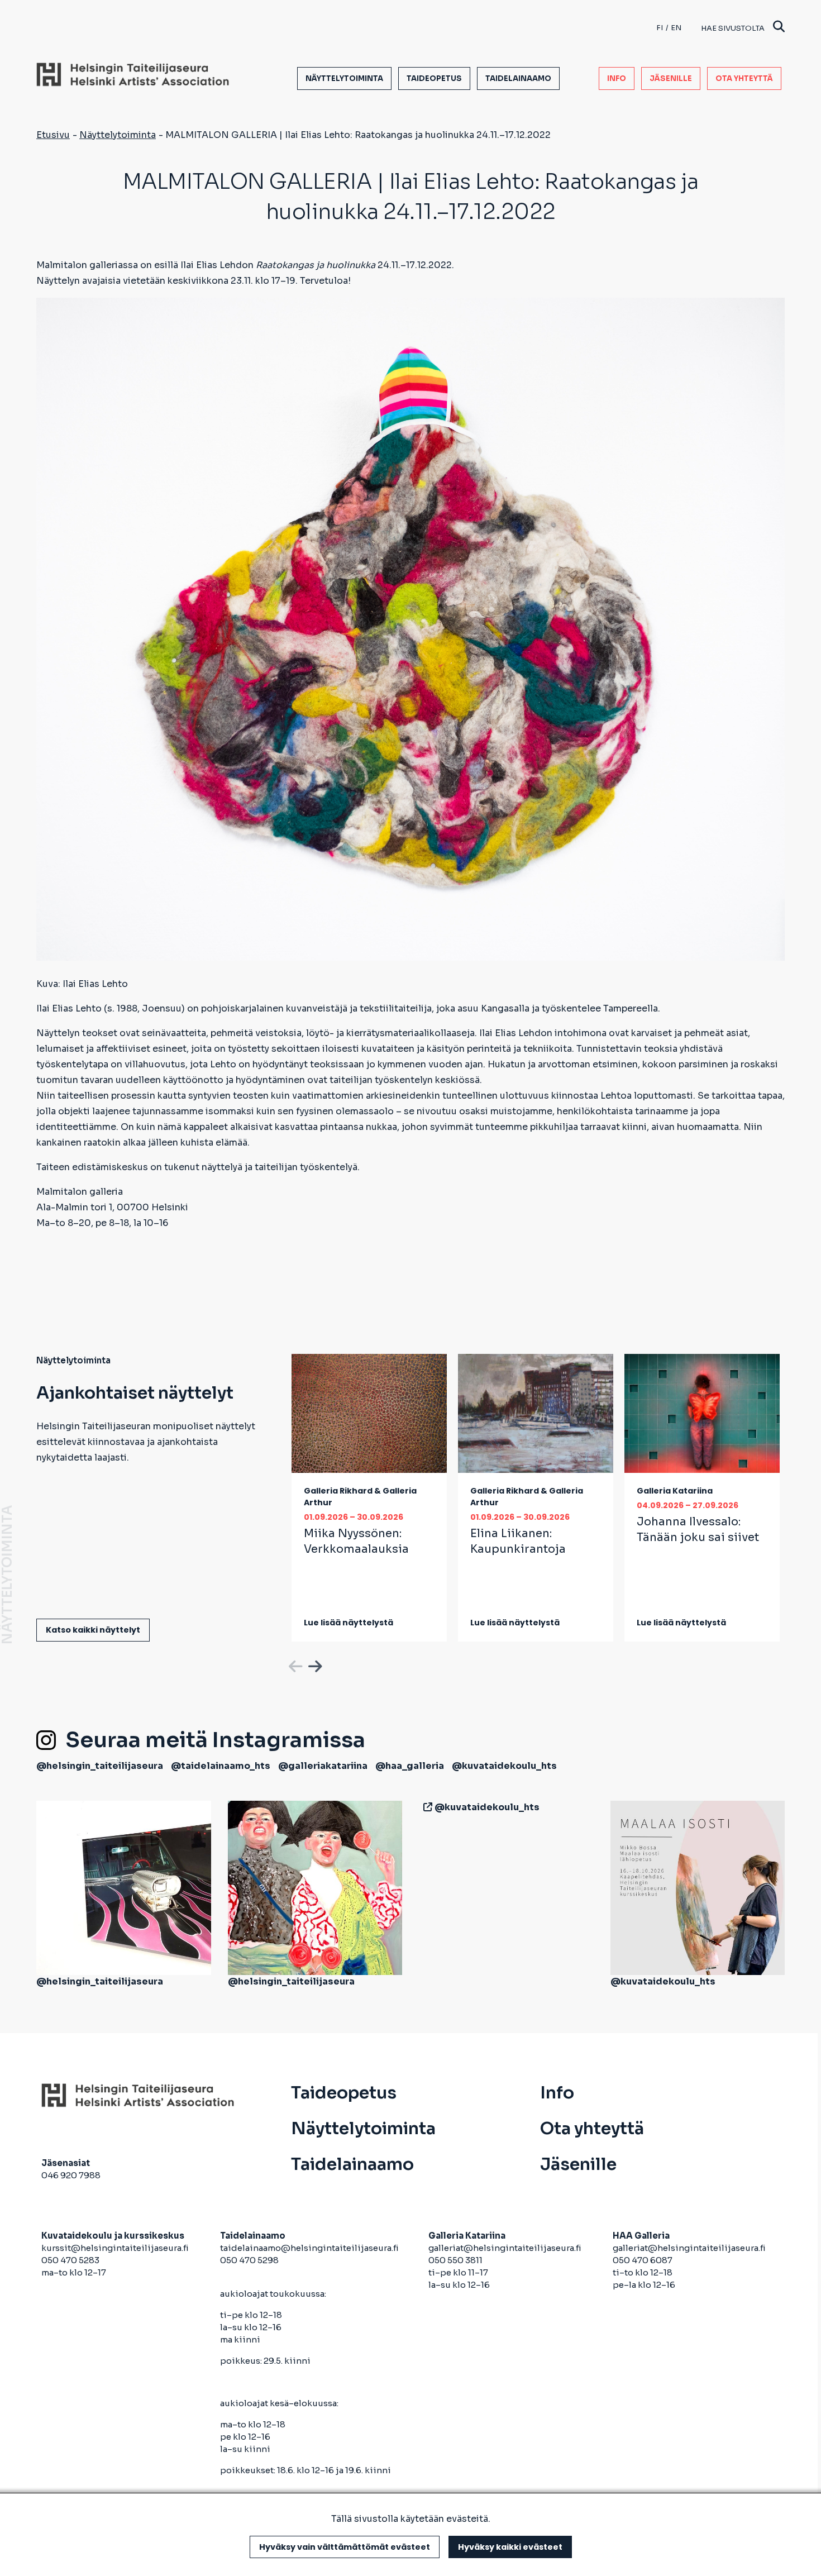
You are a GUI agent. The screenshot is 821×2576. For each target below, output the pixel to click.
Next (314, 1664)
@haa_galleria (410, 1766)
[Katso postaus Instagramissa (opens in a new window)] (124, 1887)
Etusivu (53, 135)
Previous (294, 1664)
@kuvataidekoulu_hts (504, 1766)
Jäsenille (671, 78)
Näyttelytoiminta (344, 78)
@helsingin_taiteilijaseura (100, 1766)
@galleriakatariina (323, 1766)
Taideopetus (434, 78)
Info (617, 78)
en (676, 28)
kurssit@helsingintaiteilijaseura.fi (116, 2248)
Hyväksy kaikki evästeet (510, 2547)
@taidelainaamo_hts (221, 1766)
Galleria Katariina (675, 1491)
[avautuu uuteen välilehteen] (426, 1807)
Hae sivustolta (733, 28)
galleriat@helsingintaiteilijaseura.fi (506, 2248)
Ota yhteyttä (744, 78)
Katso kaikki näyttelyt (93, 1630)
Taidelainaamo (518, 78)
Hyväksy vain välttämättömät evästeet (345, 2547)
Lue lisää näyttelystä (349, 1623)
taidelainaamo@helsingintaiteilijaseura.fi (309, 2248)
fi (660, 28)
